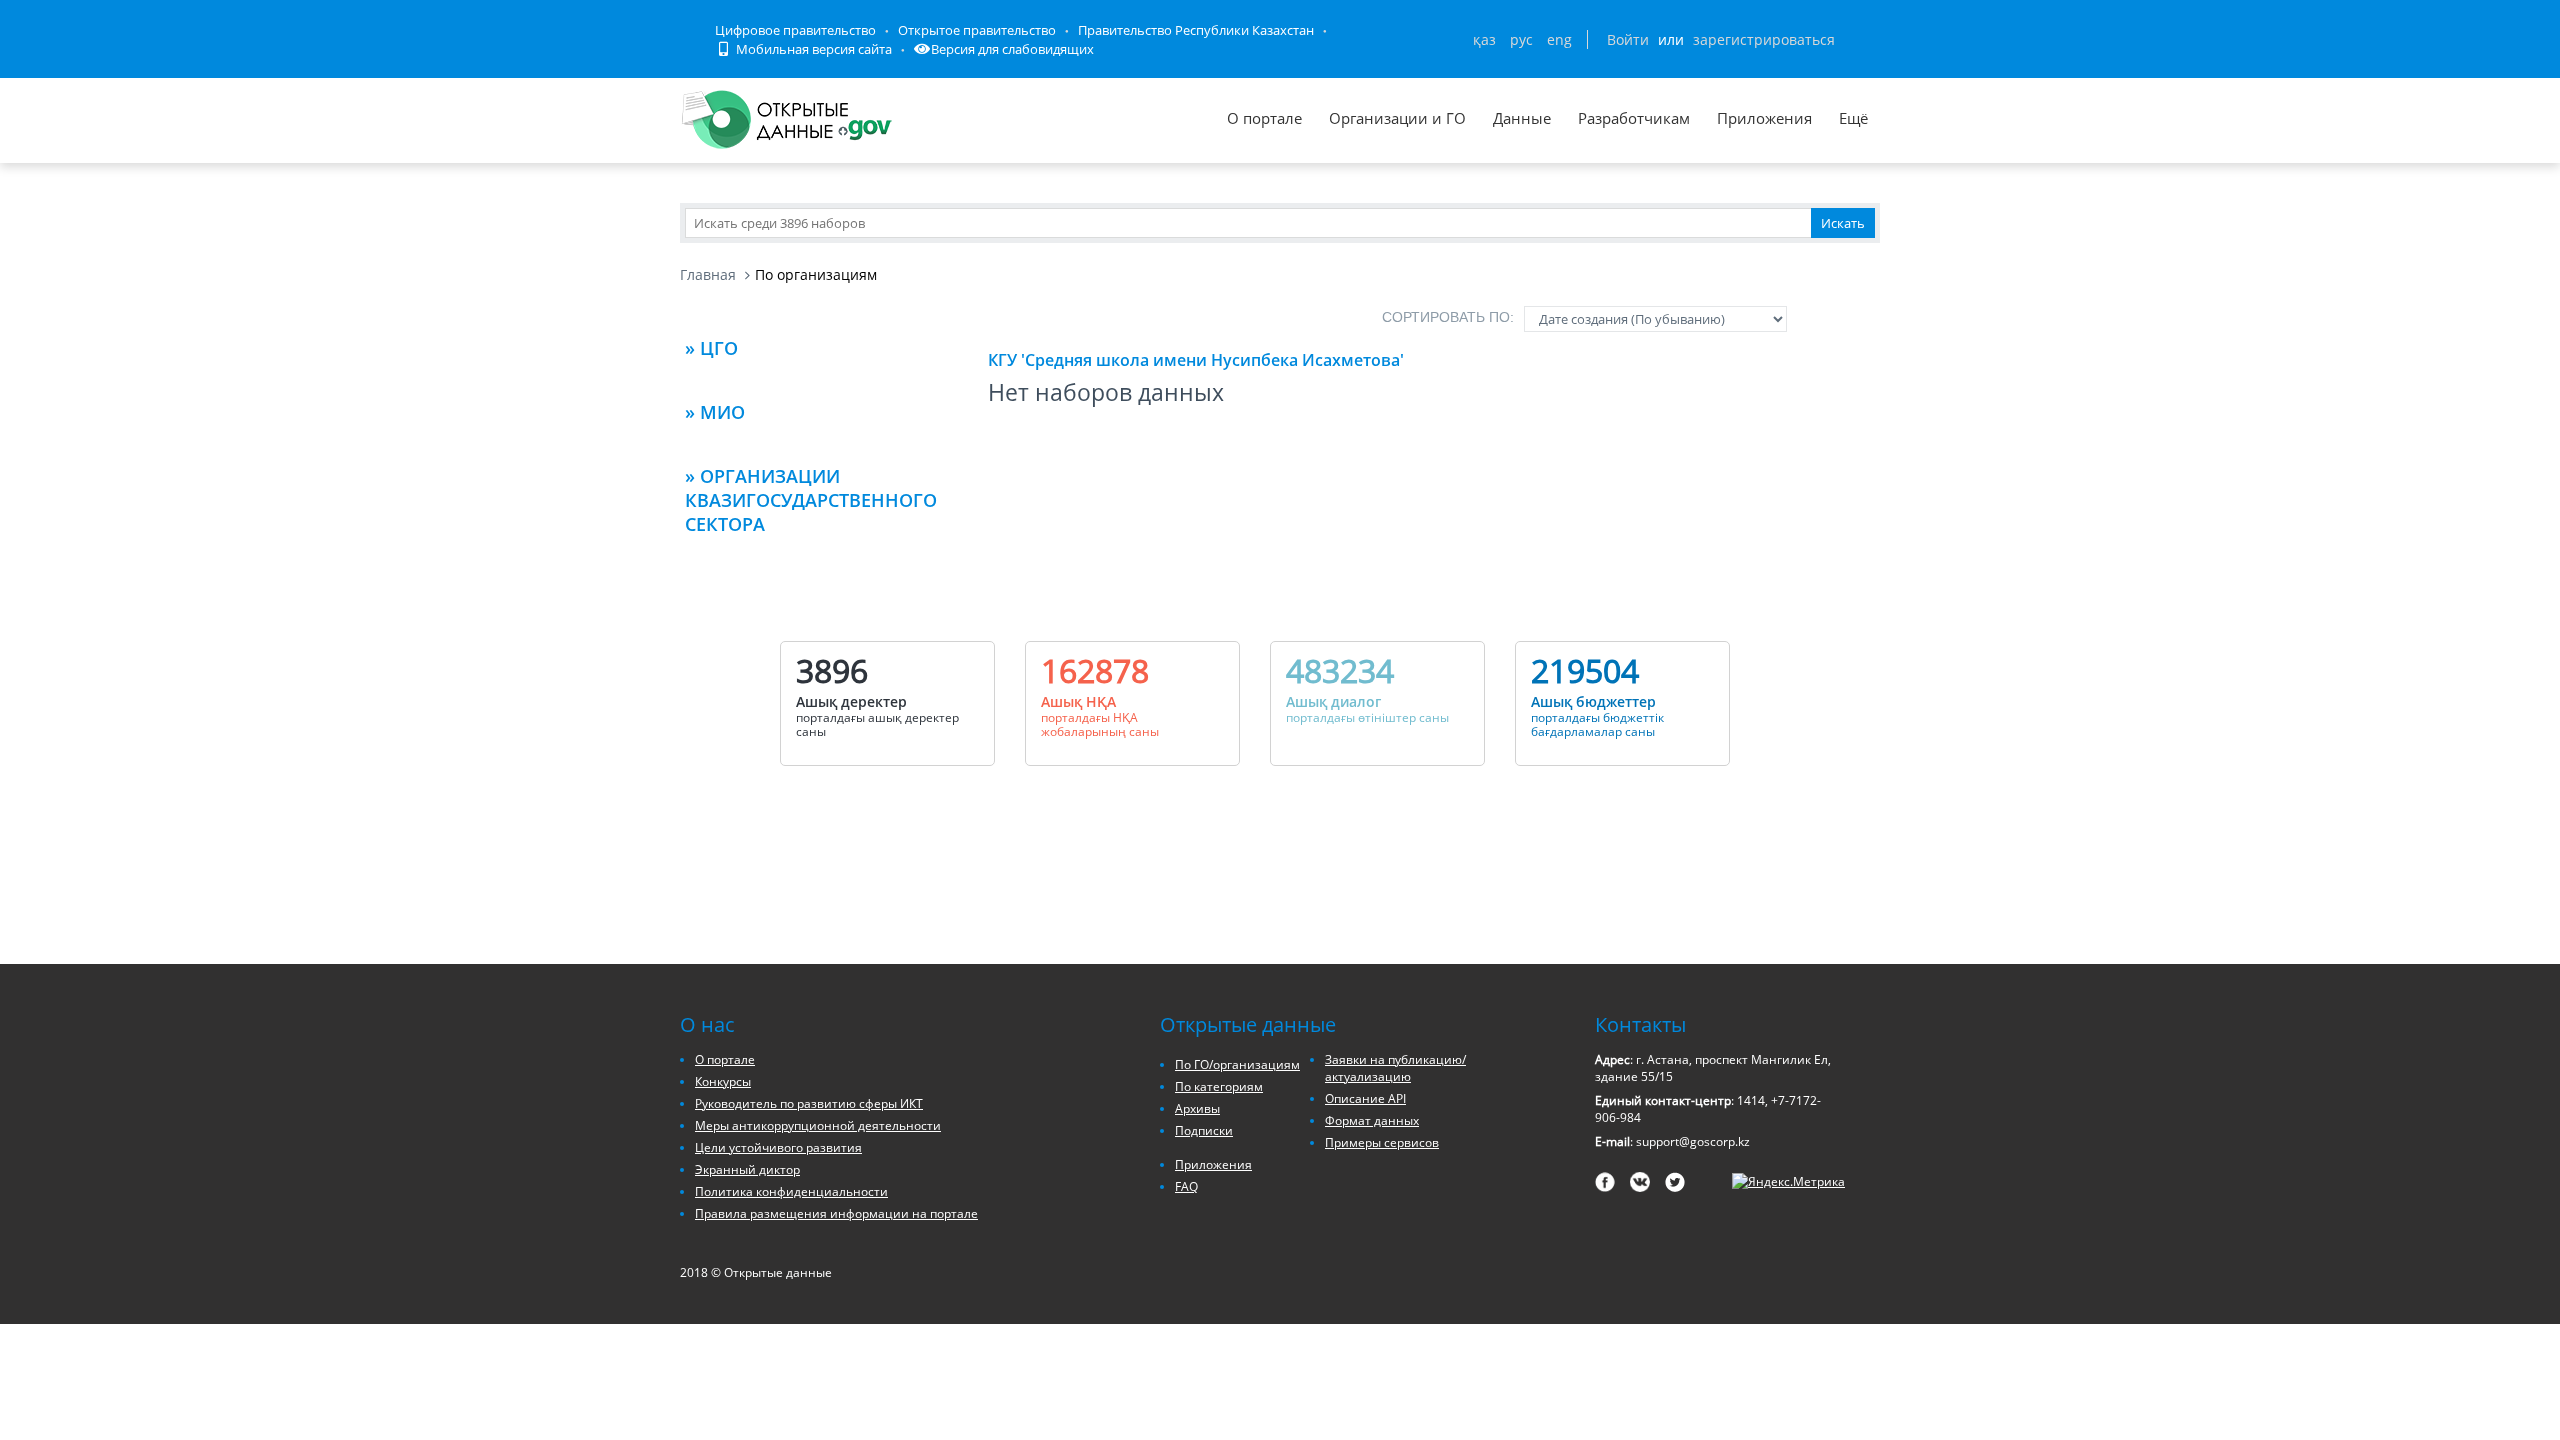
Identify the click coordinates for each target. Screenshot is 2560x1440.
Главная (708, 274)
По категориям (1219, 1086)
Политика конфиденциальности (791, 1191)
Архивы (1197, 1108)
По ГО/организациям (1237, 1064)
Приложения (1764, 118)
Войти (1628, 39)
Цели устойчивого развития (778, 1147)
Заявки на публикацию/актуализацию (1395, 1068)
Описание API (1365, 1098)
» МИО (715, 412)
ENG (1559, 39)
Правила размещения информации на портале (836, 1213)
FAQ (1186, 1186)
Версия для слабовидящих (1012, 49)
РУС (1521, 39)
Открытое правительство (977, 30)
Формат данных (1372, 1120)
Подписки (1204, 1130)
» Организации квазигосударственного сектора (811, 500)
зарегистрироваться (1764, 39)
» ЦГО (711, 348)
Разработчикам (1634, 118)
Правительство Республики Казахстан (1196, 30)
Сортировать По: (1448, 317)
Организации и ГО (1397, 118)
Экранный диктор (747, 1169)
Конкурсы (723, 1081)
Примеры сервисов (1382, 1142)
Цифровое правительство (795, 30)
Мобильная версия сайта (812, 49)
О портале (1264, 118)
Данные (1522, 118)
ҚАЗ (1484, 39)
